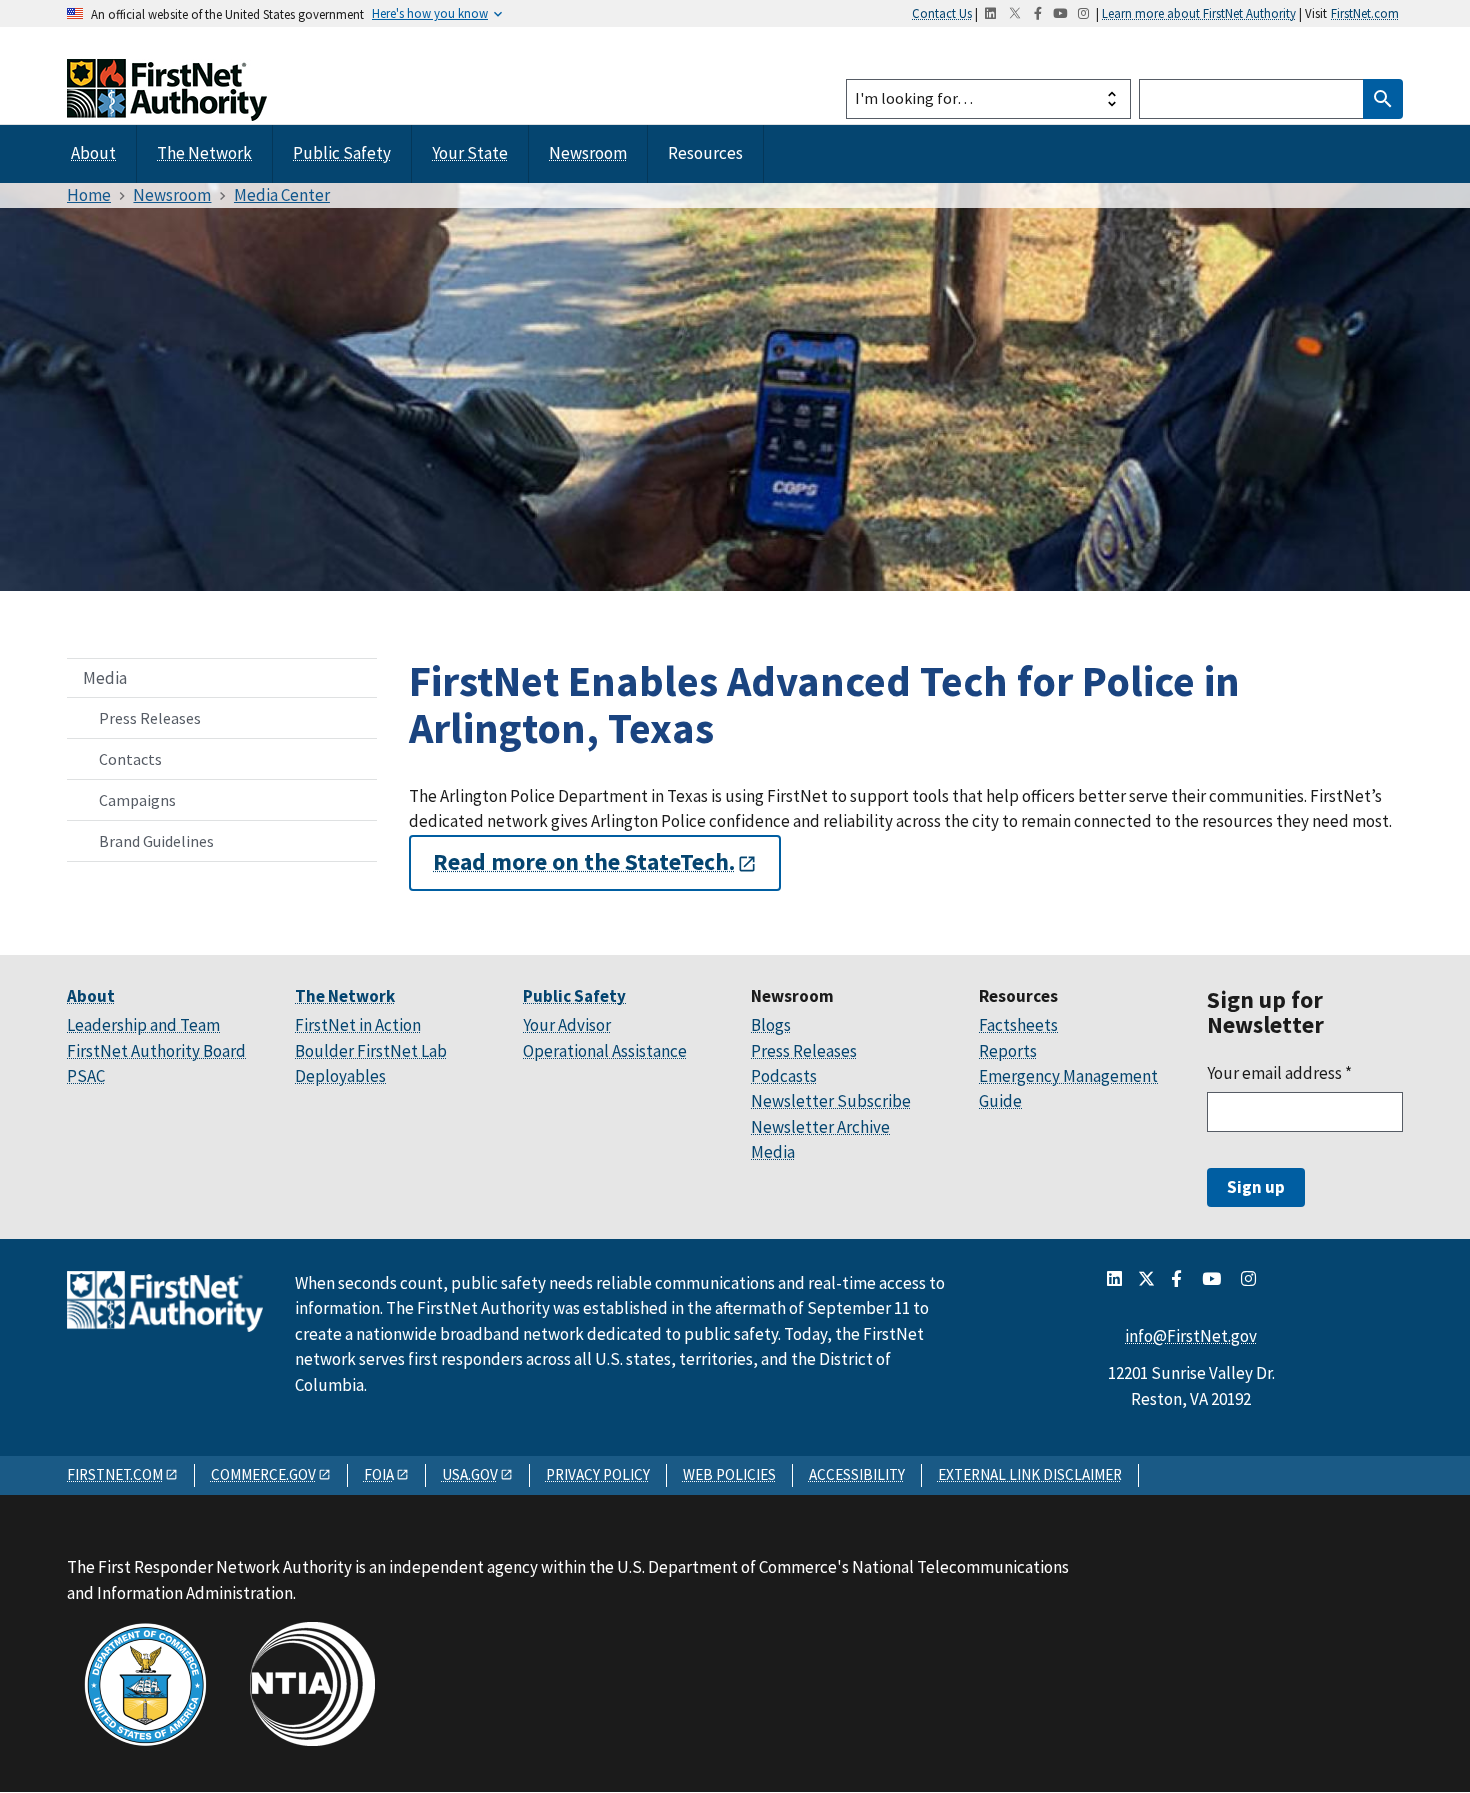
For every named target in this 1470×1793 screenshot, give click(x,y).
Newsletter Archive (820, 1127)
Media (105, 678)
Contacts (130, 759)
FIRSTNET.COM (115, 1474)
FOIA (379, 1474)
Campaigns (137, 800)
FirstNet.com (1365, 13)
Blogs (771, 1025)
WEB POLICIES (729, 1474)
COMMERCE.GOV (263, 1474)
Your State (470, 153)
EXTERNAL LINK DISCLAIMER (1030, 1474)
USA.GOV (470, 1474)
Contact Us (942, 13)
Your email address (1279, 1073)
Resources (705, 153)
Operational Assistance (605, 1051)
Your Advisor (567, 1025)
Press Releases (150, 718)
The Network (204, 153)
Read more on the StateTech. (584, 863)
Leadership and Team (143, 1025)
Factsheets (1018, 1025)
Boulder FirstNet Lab (371, 1051)
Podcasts (784, 1076)
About (93, 153)
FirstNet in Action (358, 1025)
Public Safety (342, 153)
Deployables (340, 1076)
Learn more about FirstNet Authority (1199, 13)
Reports (1008, 1051)
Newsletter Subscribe (831, 1101)
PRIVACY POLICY (598, 1474)
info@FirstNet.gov (1191, 1336)
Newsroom (588, 153)
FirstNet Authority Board (156, 1051)
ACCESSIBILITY (857, 1474)
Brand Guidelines (156, 841)
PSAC (86, 1076)
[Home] (167, 102)
